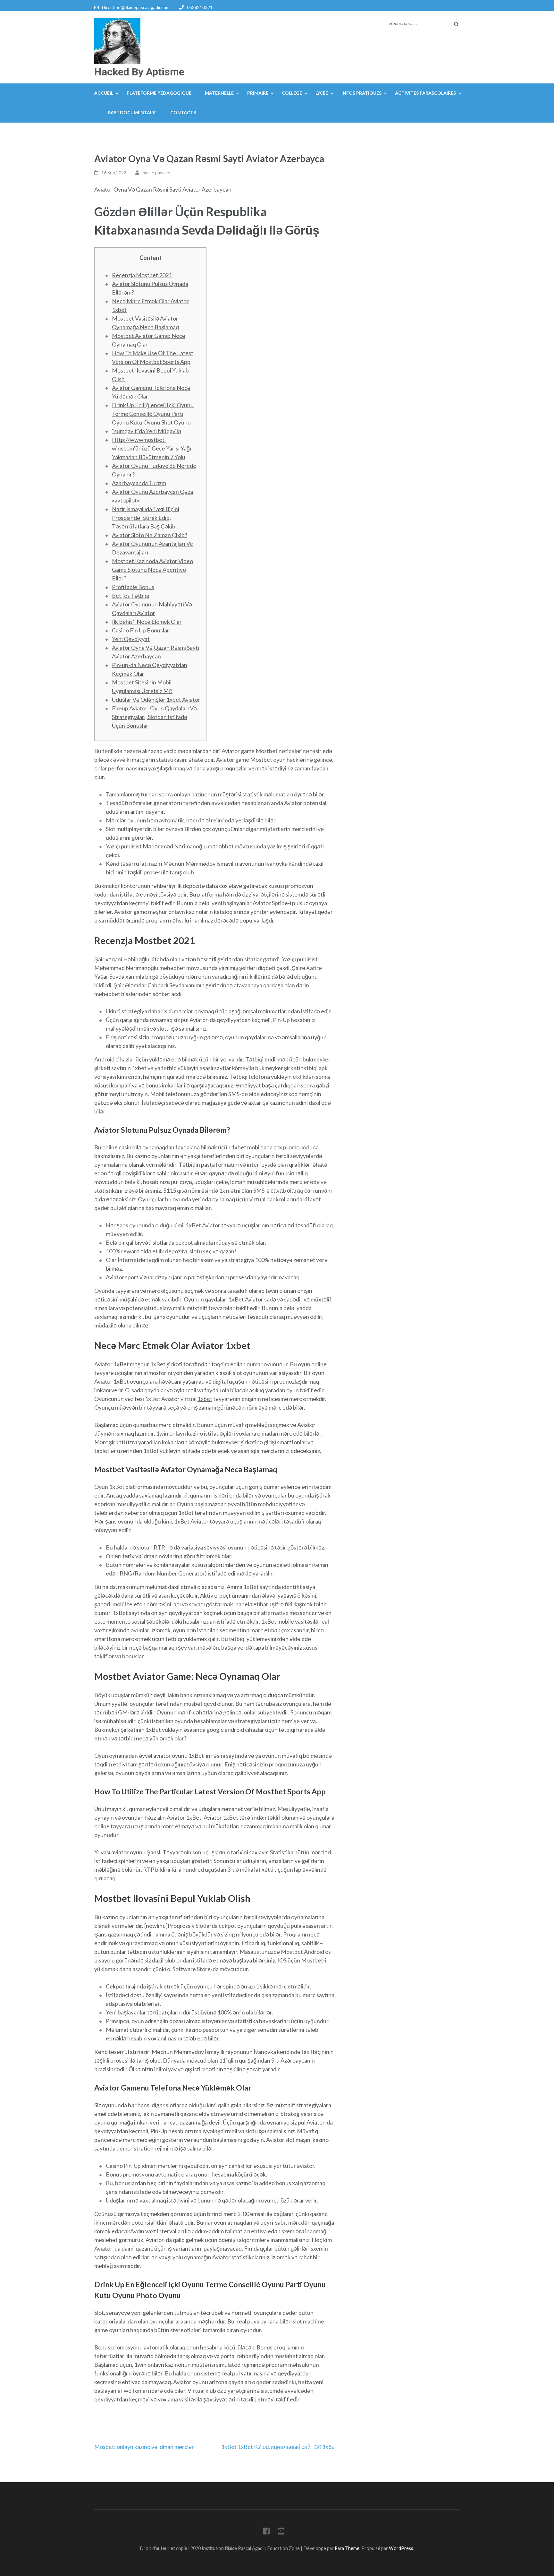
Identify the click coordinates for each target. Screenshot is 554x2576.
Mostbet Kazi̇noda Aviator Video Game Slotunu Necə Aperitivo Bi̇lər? (152, 570)
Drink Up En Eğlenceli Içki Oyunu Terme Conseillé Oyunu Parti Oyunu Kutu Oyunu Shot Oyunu (153, 414)
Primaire (258, 93)
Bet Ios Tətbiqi (130, 596)
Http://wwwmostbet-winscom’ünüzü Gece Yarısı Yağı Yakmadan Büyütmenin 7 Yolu (151, 448)
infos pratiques (361, 93)
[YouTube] (281, 2532)
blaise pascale (156, 172)
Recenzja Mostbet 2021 (142, 275)
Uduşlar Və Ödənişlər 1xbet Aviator (156, 700)
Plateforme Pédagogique (159, 93)
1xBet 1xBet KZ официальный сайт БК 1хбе (278, 2447)
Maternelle (219, 93)
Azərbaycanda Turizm (139, 483)
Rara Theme (347, 2548)
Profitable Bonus (133, 587)
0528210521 (200, 7)
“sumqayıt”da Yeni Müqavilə (147, 431)
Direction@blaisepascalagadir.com (136, 7)
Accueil (104, 93)
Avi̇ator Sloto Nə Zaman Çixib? (150, 535)
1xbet (205, 1399)
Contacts (183, 112)
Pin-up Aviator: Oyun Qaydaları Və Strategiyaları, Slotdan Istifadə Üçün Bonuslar (154, 717)
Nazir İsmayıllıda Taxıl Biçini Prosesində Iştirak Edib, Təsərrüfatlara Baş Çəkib (146, 518)
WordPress (401, 2548)
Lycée (322, 93)
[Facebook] (266, 2532)
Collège (292, 93)
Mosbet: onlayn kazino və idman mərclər (144, 2447)
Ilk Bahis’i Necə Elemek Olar (147, 622)
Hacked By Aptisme (139, 72)
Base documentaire (132, 112)
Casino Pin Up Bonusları (141, 630)
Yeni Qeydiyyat (131, 639)
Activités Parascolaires (425, 93)
